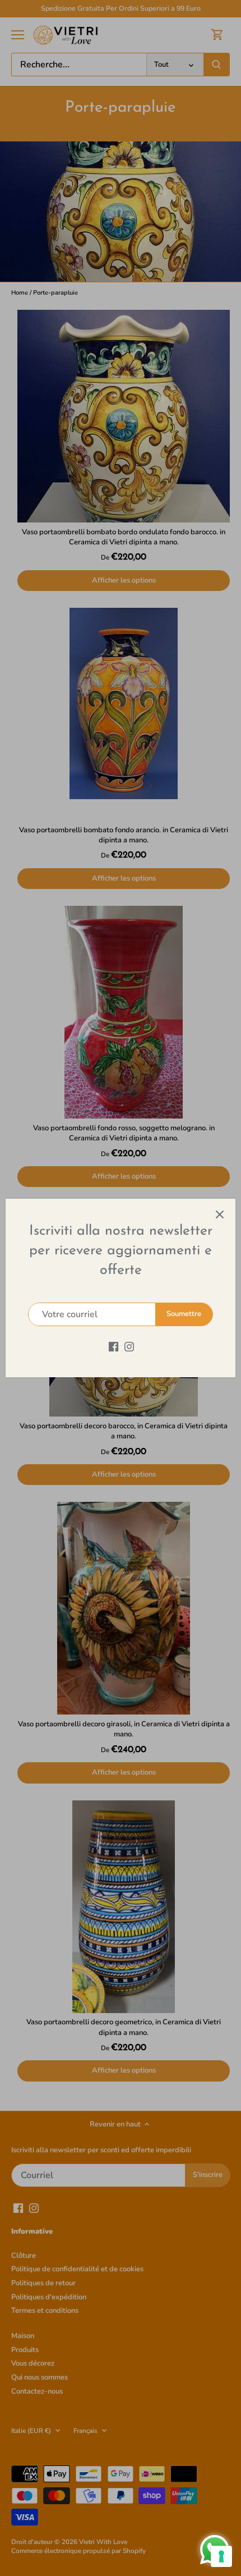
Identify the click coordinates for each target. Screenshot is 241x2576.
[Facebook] (113, 1346)
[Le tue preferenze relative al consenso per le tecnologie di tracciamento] (221, 2556)
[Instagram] (129, 1346)
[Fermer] (220, 1214)
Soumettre (184, 1314)
